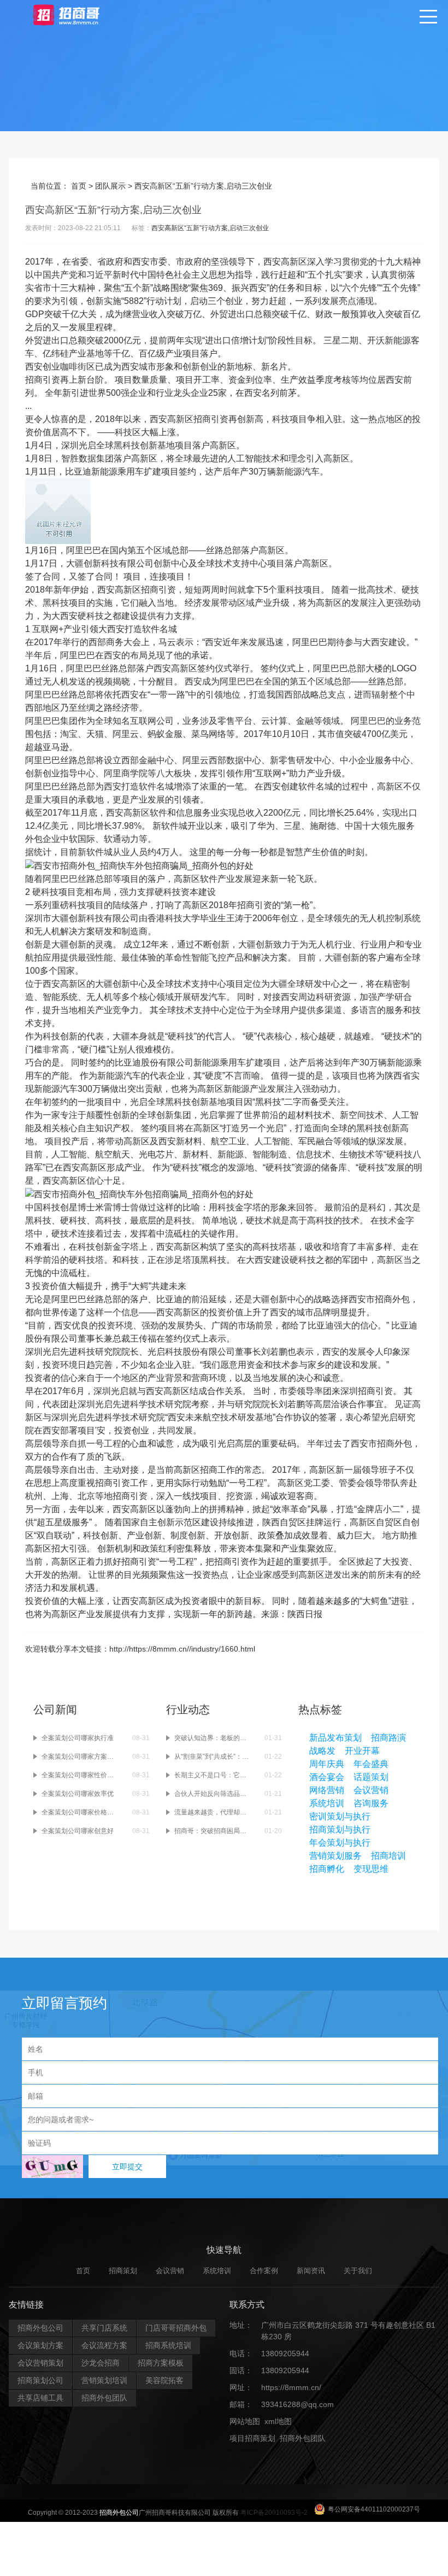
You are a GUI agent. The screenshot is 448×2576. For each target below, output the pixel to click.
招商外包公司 (40, 2328)
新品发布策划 (335, 1738)
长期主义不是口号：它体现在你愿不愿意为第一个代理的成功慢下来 (213, 1775)
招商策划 (123, 2271)
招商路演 (388, 1738)
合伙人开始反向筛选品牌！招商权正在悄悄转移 (213, 1794)
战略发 (322, 1751)
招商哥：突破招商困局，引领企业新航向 (213, 1831)
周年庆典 (327, 1764)
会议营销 (371, 1790)
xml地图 (278, 2421)
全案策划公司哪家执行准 (78, 1738)
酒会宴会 (327, 1777)
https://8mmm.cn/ (291, 2387)
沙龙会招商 (101, 2363)
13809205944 (285, 2353)
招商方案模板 (161, 2363)
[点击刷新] (52, 2167)
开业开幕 (362, 1751)
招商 (34, 380)
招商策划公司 (40, 2380)
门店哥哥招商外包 (176, 2328)
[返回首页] (77, 14)
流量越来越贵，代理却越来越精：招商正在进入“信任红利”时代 (213, 1812)
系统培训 (327, 1803)
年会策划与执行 (340, 1843)
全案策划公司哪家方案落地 (80, 1757)
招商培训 (388, 1856)
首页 (79, 186)
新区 (298, 262)
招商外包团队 (104, 2398)
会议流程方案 (104, 2345)
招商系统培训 (168, 2345)
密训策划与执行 (340, 1816)
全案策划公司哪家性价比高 (80, 1775)
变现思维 (371, 1869)
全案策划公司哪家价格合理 (80, 1812)
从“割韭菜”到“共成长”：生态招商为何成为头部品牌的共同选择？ (213, 1757)
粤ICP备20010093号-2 (274, 2513)
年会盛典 (371, 1764)
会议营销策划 (40, 2363)
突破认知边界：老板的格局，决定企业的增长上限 (213, 1738)
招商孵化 (327, 1869)
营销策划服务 (335, 1856)
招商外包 (282, 2455)
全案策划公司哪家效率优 (78, 1794)
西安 (141, 262)
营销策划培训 (104, 2380)
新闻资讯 (311, 2271)
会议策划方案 (40, 2345)
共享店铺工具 (40, 2398)
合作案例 (264, 2271)
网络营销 (327, 1790)
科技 (281, 419)
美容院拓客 (164, 2380)
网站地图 (245, 2421)
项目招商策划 (252, 2438)
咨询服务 (371, 1803)
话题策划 (371, 1777)
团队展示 (110, 186)
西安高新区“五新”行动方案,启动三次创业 (210, 228)
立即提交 (127, 2167)
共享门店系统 (104, 2328)
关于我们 (358, 2271)
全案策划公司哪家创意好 (78, 1831)
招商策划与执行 (340, 1829)
